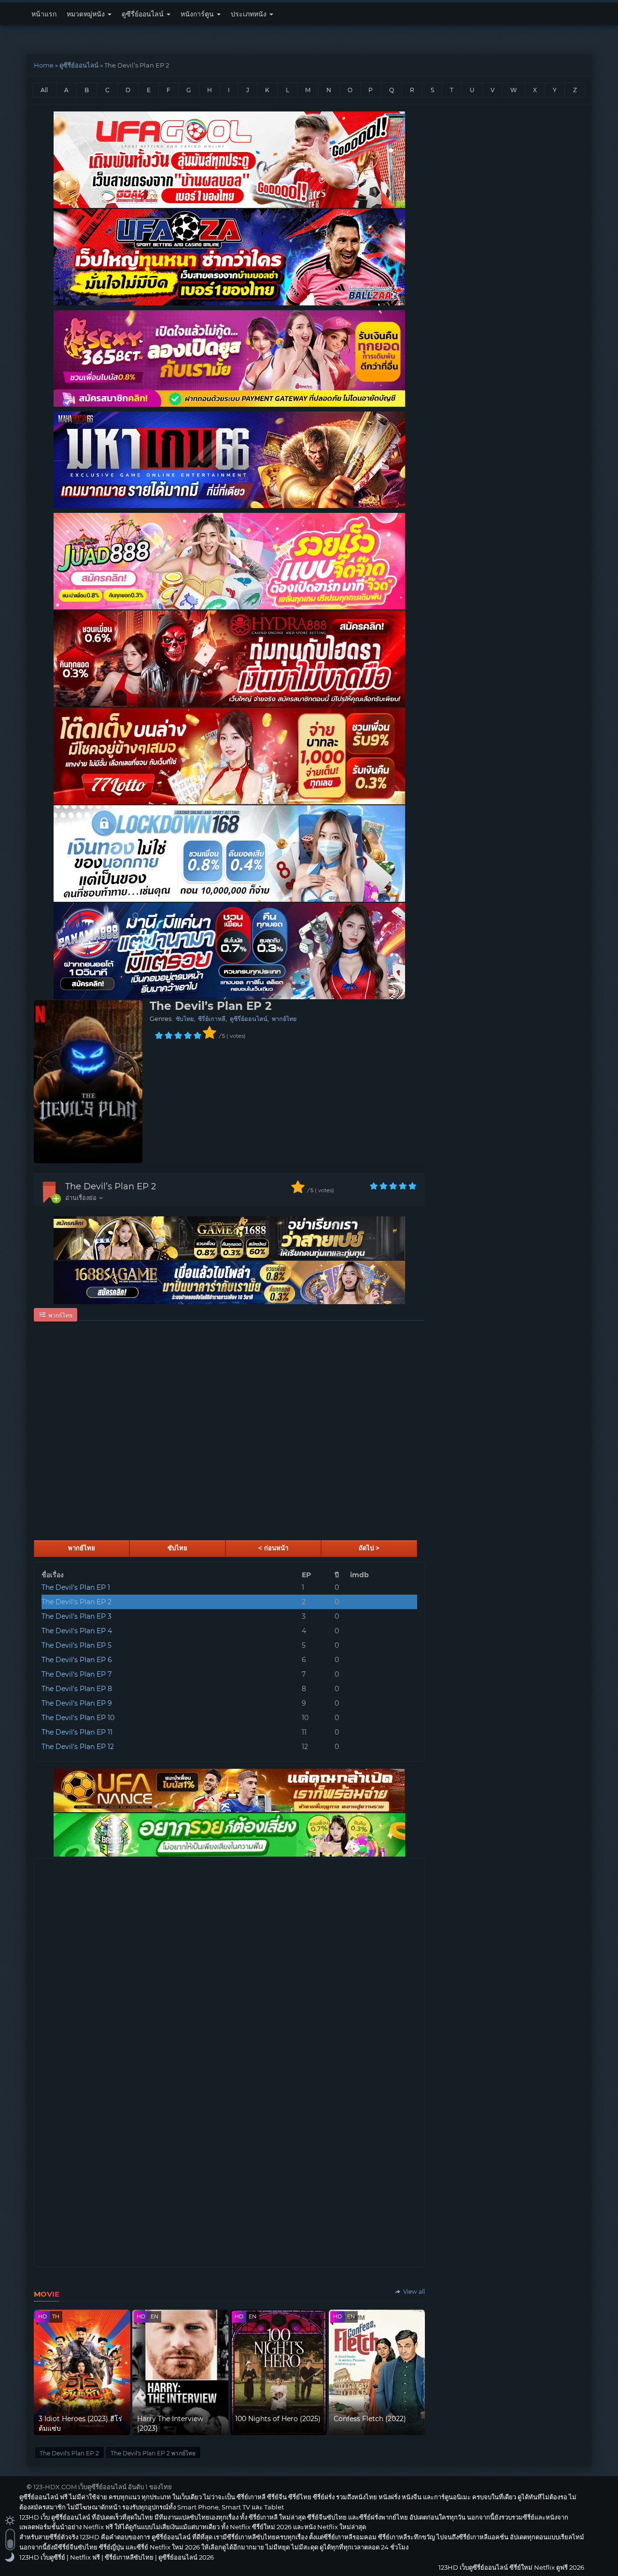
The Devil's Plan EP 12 (78, 1747)
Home (44, 65)
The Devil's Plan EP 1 (76, 1587)
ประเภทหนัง (250, 14)
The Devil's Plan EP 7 (77, 1674)
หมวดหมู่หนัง (87, 14)
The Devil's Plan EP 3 (77, 1616)
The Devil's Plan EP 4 (77, 1631)
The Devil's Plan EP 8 (77, 1689)
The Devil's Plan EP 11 (77, 1732)
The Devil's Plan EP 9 (77, 1703)
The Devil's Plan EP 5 (77, 1645)
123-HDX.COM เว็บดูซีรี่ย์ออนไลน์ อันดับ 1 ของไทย (103, 2487)
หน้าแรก (44, 14)
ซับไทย (185, 1019)
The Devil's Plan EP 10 (78, 1718)
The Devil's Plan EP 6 (77, 1660)
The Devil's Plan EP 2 (77, 1602)
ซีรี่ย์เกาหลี (212, 1019)
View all (413, 2292)
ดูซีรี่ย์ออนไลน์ (144, 14)
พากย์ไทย (284, 1019)
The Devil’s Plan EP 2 (111, 1186)
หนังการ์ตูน (198, 14)
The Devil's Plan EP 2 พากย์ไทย (153, 2453)
